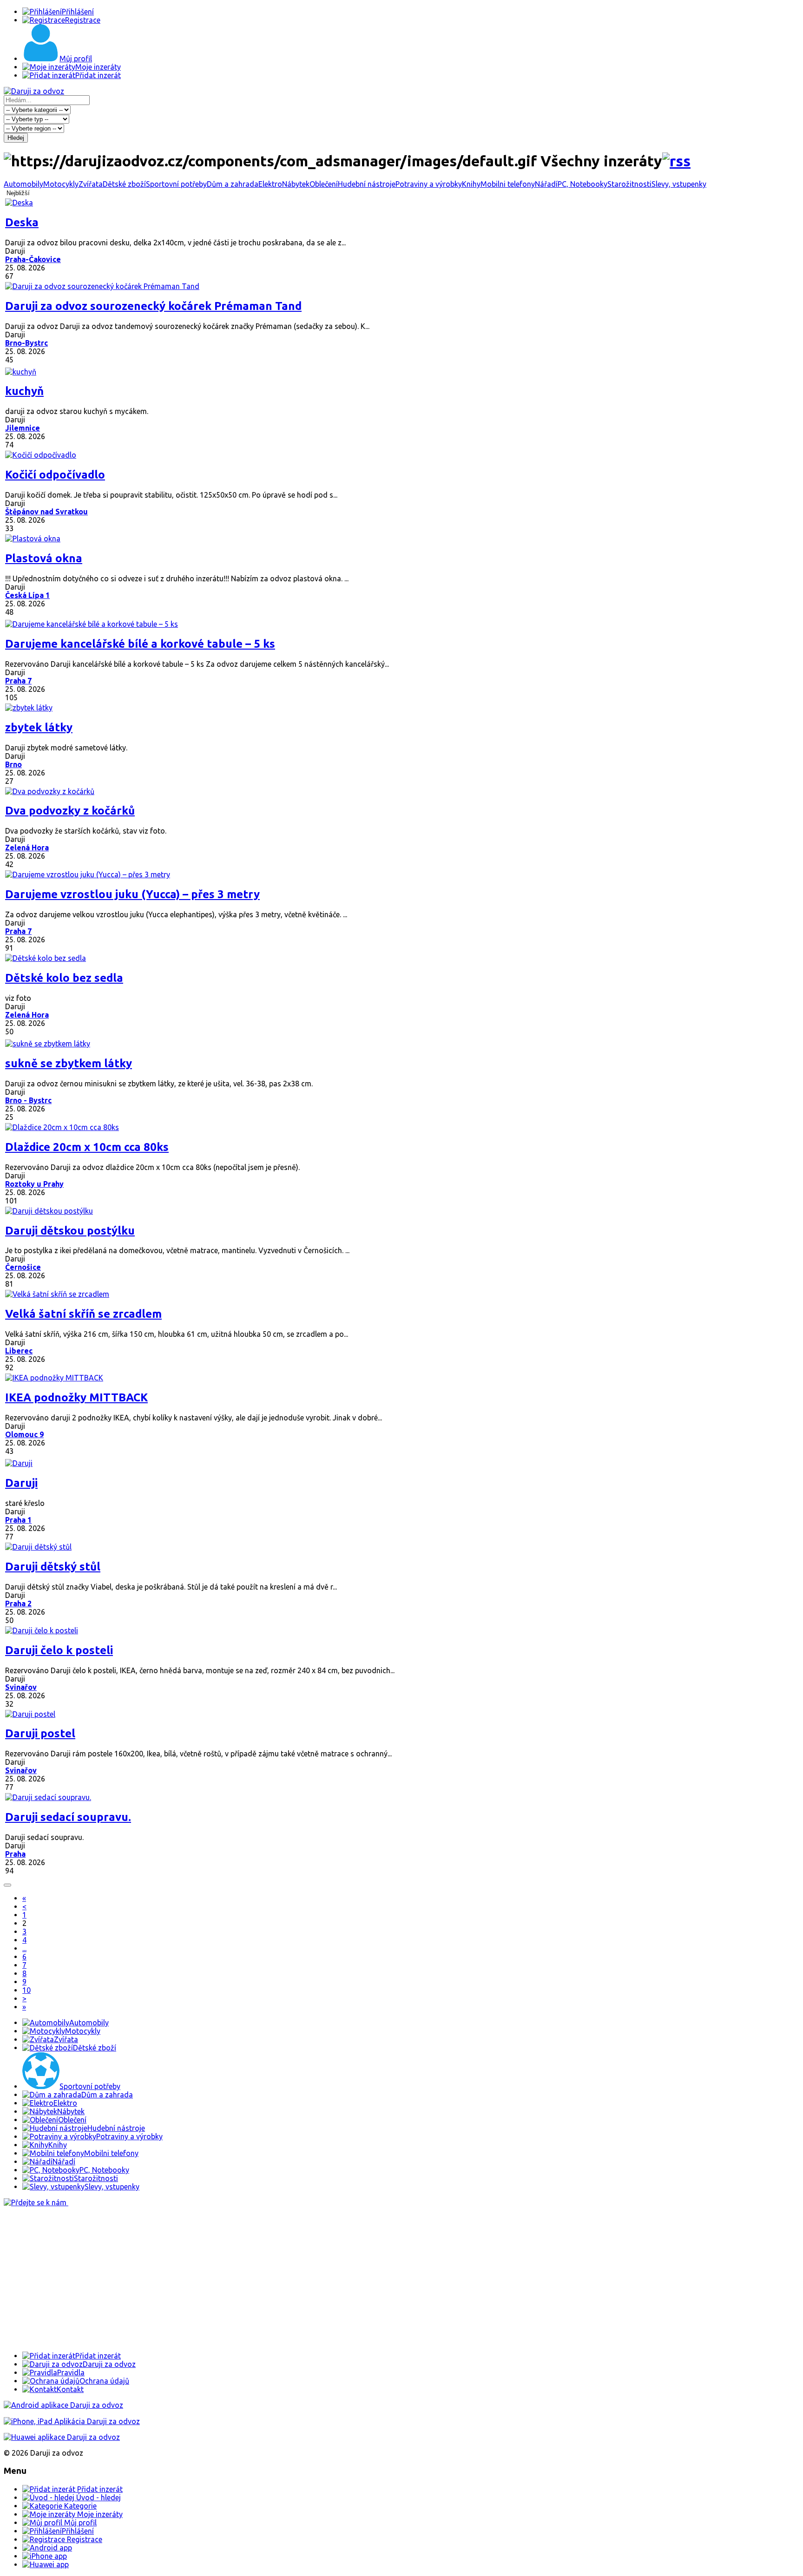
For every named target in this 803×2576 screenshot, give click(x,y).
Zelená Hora (27, 848)
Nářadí (546, 184)
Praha (15, 1854)
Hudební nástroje (367, 184)
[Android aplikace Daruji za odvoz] (63, 2405)
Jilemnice (23, 428)
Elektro (270, 184)
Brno (13, 764)
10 (26, 1990)
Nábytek (296, 184)
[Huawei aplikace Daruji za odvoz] (62, 2437)
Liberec (19, 1351)
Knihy (471, 184)
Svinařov (21, 1687)
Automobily (23, 184)
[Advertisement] (283, 2279)
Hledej (16, 138)
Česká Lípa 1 (27, 595)
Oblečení (324, 184)
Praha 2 (18, 1603)
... (24, 1948)
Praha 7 (18, 681)
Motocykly (61, 184)
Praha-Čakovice (33, 259)
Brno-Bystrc (26, 343)
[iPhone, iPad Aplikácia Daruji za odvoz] (72, 2421)
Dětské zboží (124, 184)
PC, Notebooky (583, 184)
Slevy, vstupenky (679, 184)
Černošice (23, 1267)
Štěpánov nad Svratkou (46, 512)
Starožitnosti (629, 184)
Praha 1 (18, 1520)
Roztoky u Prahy (34, 1184)
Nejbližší (18, 193)
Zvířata (91, 184)
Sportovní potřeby (176, 184)
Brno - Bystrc (28, 1100)
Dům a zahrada (233, 184)
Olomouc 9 (24, 1434)
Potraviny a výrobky (429, 184)
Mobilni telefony (508, 184)
